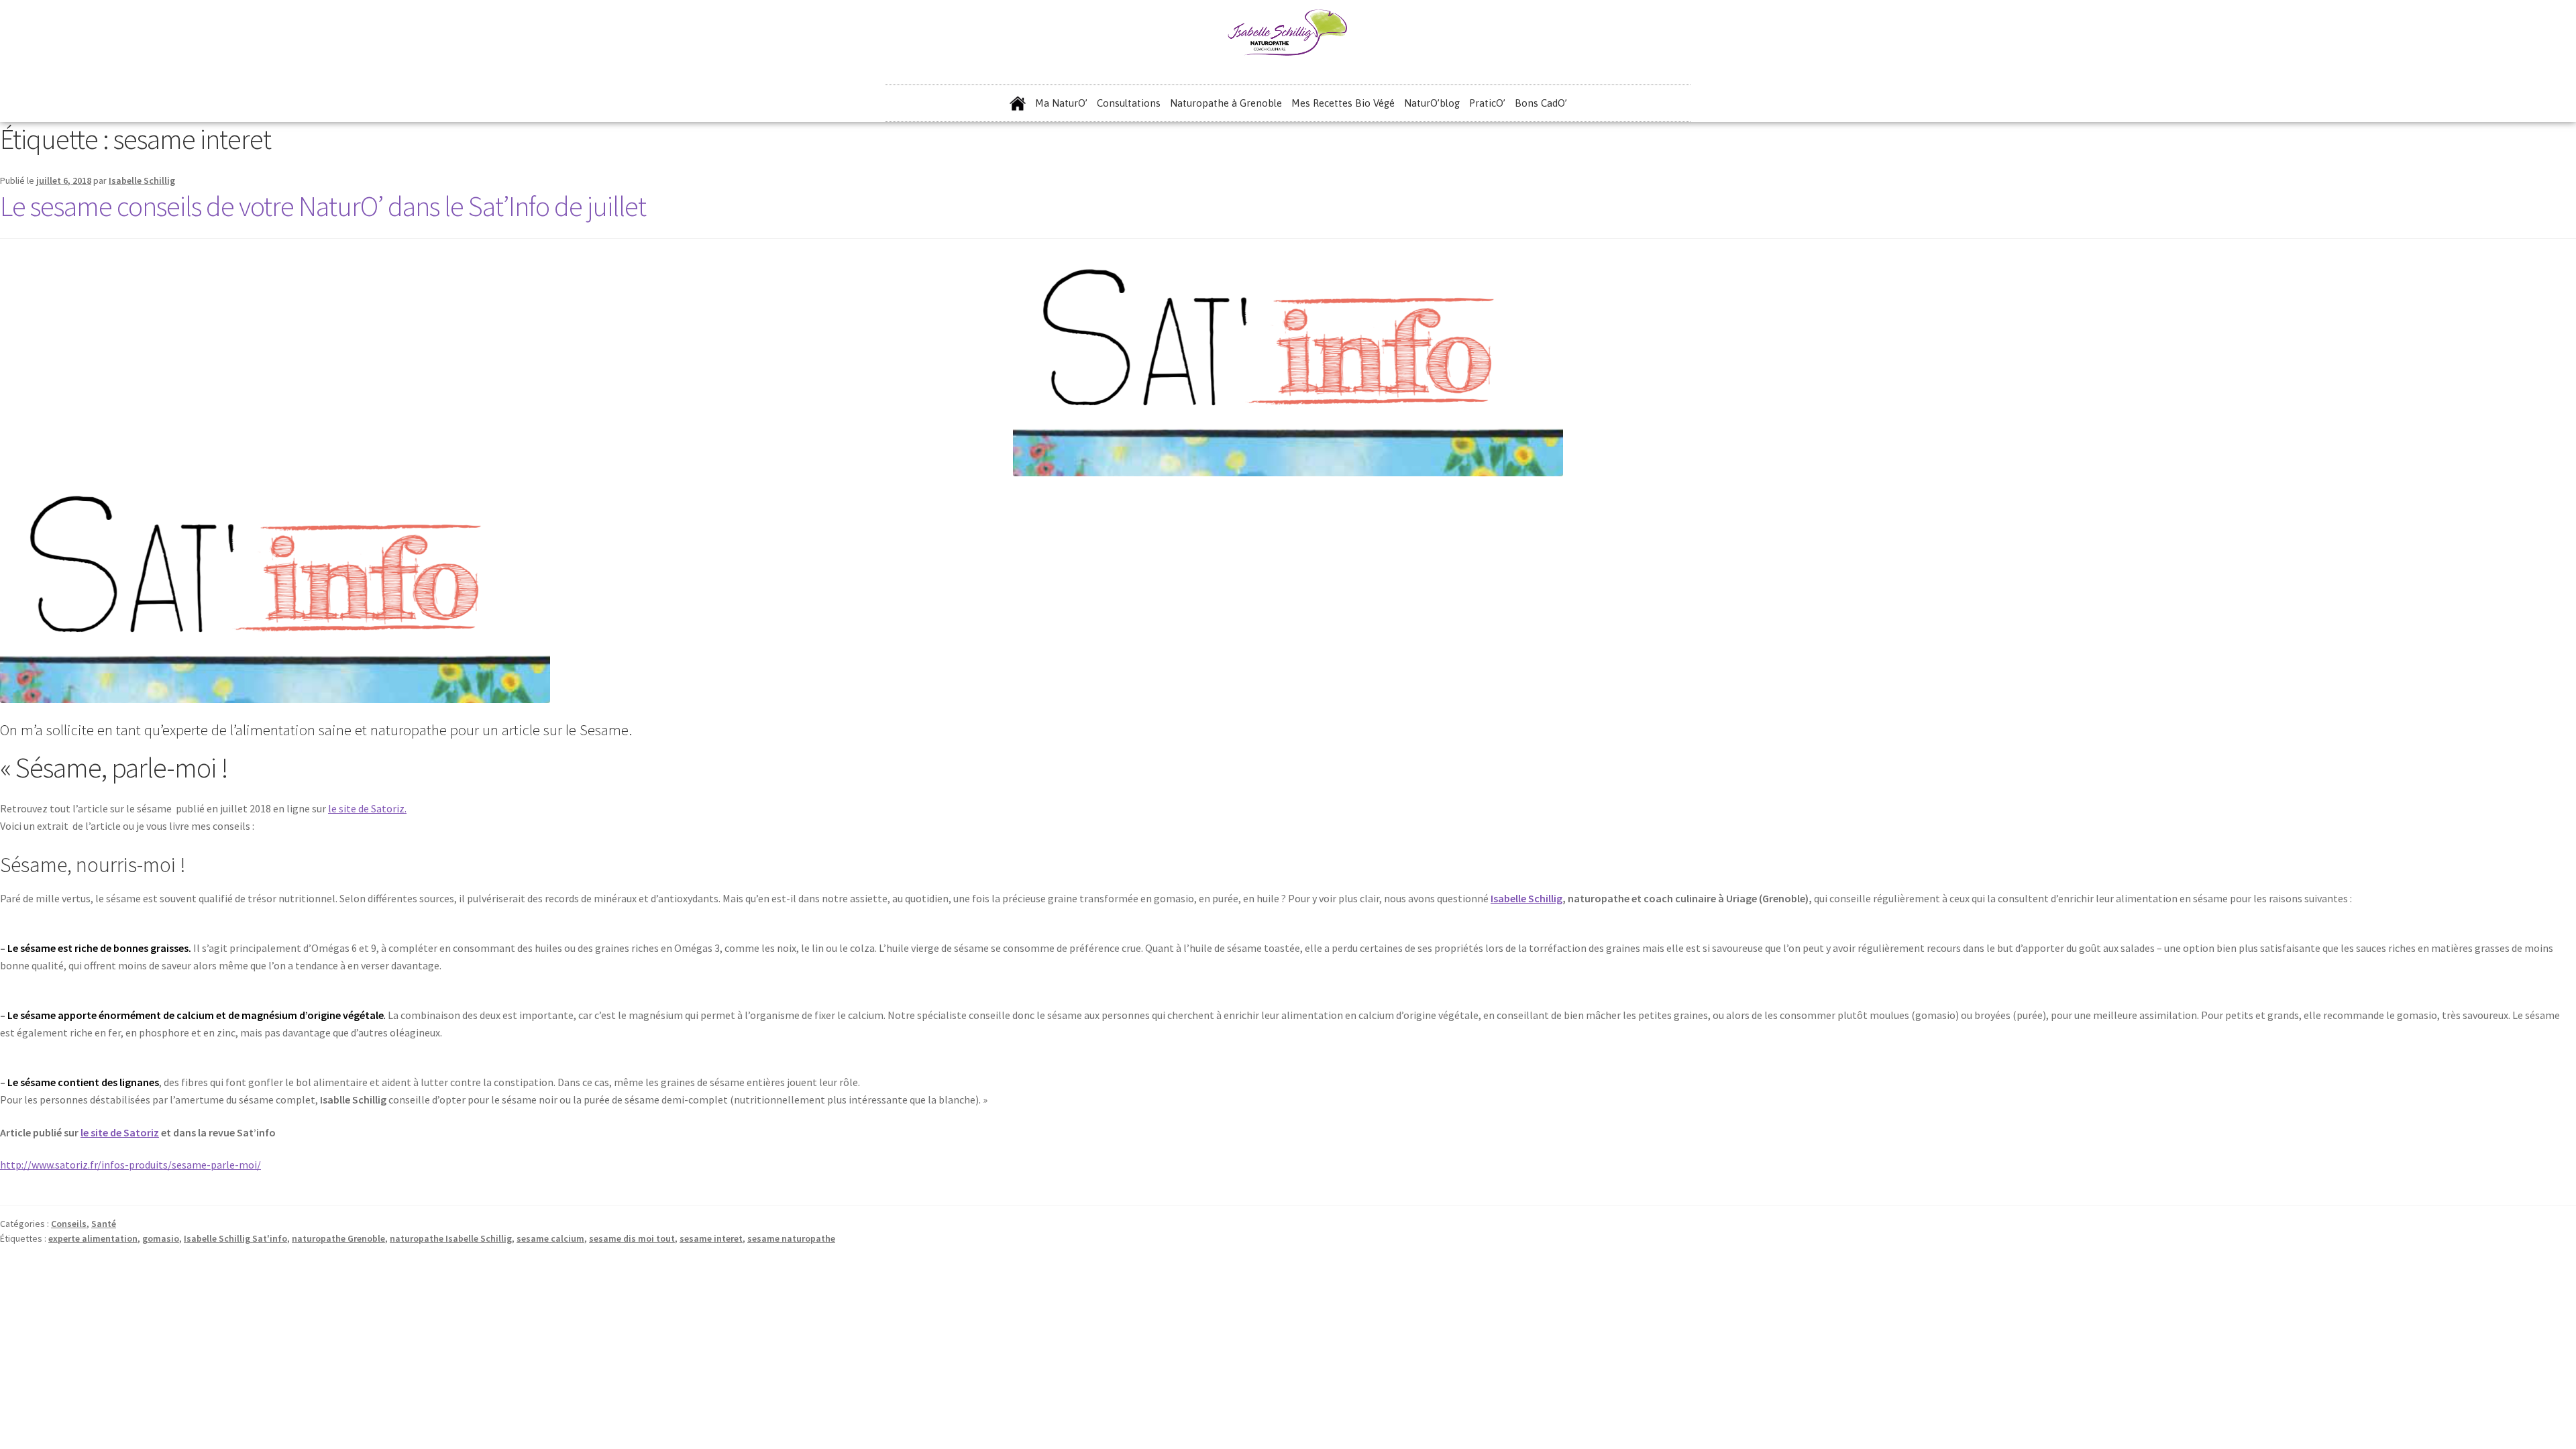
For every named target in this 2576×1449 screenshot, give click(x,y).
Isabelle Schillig (142, 180)
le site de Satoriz (120, 1132)
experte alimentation (93, 1238)
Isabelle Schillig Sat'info (235, 1238)
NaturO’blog (1432, 103)
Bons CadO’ (1541, 103)
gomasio (161, 1238)
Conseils (69, 1224)
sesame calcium (550, 1238)
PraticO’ (1487, 103)
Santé (104, 1224)
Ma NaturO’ (1061, 103)
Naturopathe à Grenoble (1226, 103)
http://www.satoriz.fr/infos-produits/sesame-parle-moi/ (130, 1165)
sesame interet (711, 1238)
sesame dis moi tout (632, 1238)
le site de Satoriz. (367, 808)
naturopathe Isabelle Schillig (451, 1238)
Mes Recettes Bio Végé (1343, 103)
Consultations (1129, 103)
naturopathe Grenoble (338, 1238)
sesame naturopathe (791, 1238)
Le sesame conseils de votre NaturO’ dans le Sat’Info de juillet (323, 206)
